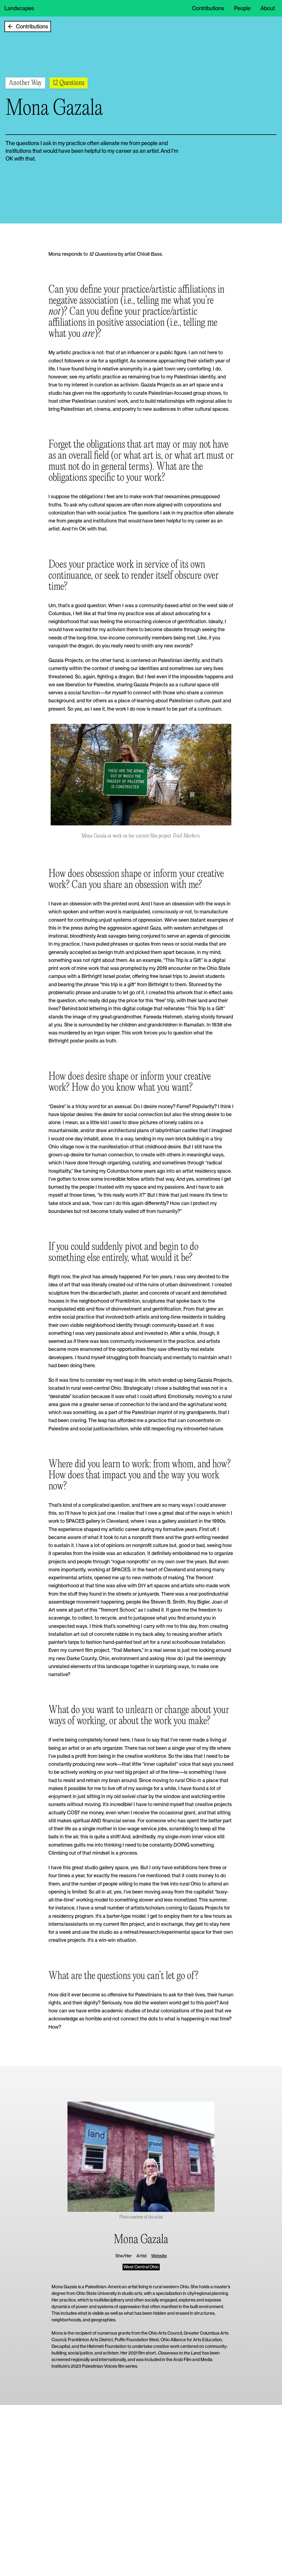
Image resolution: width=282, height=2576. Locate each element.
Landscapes (19, 8)
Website (159, 2256)
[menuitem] (208, 8)
